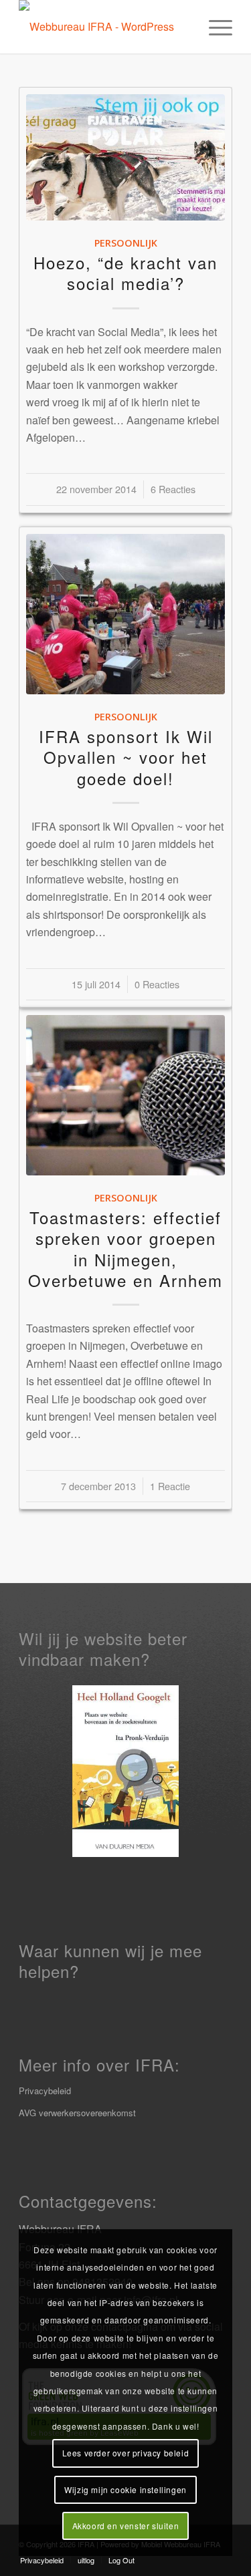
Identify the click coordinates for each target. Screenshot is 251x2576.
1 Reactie (170, 1486)
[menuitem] (214, 27)
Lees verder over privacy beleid (126, 2453)
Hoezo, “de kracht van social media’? (125, 273)
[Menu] (214, 27)
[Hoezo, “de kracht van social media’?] (125, 157)
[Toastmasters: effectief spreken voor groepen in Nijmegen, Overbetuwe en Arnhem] (125, 1095)
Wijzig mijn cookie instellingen (125, 2489)
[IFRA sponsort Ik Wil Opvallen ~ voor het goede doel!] (125, 614)
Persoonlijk (126, 243)
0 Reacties (157, 984)
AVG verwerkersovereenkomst (77, 2113)
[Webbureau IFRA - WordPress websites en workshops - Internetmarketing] (104, 27)
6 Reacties (173, 489)
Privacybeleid (45, 2091)
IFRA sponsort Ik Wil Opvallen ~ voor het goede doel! (126, 757)
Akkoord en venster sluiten (126, 2526)
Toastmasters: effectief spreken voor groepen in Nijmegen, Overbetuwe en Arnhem (125, 1249)
